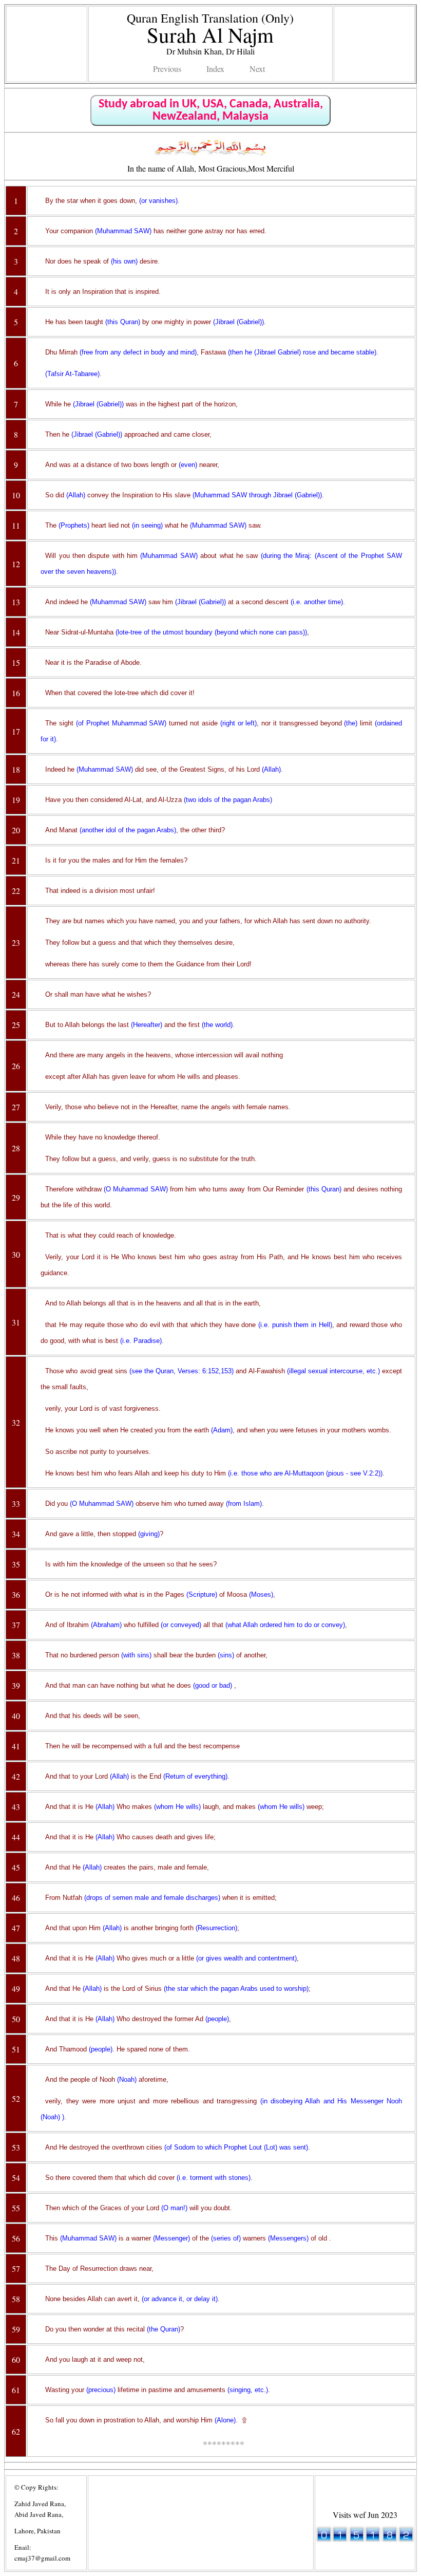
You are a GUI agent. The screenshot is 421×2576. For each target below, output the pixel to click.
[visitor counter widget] (365, 2539)
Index (215, 69)
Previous (167, 69)
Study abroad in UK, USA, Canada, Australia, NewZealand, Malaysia (211, 110)
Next (257, 69)
